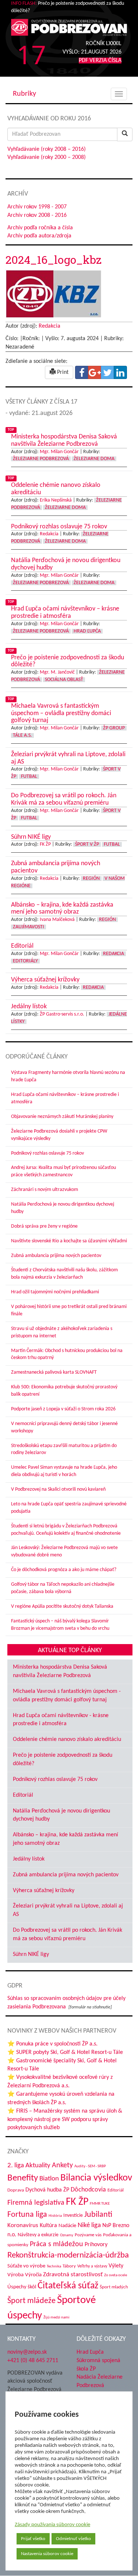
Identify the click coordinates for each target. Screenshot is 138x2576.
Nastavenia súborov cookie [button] (47, 2554)
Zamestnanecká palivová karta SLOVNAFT (54, 1372)
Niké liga (89, 2225)
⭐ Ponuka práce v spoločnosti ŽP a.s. (52, 2044)
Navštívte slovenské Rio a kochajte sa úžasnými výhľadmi (69, 1241)
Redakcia (49, 326)
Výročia (33, 2275)
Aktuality (38, 2165)
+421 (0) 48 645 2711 (33, 2361)
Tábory (69, 2266)
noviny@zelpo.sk (27, 2352)
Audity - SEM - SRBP (90, 2166)
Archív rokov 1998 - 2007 (37, 207)
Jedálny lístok (29, 1859)
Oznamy (67, 2235)
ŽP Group (114, 728)
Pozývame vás (88, 2235)
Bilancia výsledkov (96, 2178)
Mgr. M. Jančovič (57, 672)
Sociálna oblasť (64, 680)
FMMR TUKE (100, 2204)
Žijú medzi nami (56, 2318)
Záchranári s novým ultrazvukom (45, 1190)
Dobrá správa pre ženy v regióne (44, 1226)
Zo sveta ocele (116, 2275)
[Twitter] (107, 372)
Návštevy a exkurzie (38, 2235)
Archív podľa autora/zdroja (39, 236)
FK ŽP (45, 844)
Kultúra (48, 2226)
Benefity (23, 2178)
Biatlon (49, 2179)
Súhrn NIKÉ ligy (31, 1954)
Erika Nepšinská (56, 500)
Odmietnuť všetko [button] (73, 2539)
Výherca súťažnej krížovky (44, 1891)
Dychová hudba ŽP (47, 2190)
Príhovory (96, 2245)
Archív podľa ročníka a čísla (40, 228)
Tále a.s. (22, 735)
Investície (73, 2216)
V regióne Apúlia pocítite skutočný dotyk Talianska (62, 1606)
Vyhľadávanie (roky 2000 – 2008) (47, 157)
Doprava (16, 2190)
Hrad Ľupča (87, 631)
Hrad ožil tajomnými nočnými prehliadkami (55, 1292)
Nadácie (67, 2226)
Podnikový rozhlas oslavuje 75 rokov (47, 1153)
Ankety (62, 2165)
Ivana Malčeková (57, 920)
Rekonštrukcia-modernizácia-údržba (68, 2255)
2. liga (16, 2166)
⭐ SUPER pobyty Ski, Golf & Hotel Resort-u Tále (65, 2052)
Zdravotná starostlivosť (73, 2275)
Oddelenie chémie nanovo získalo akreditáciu (67, 1739)
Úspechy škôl (22, 2287)
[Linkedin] (120, 372)
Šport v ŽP (87, 844)
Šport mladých (114, 2287)
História (55, 2216)
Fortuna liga (27, 2215)
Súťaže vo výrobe (26, 2266)
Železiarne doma (94, 459)
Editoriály (25, 961)
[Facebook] (82, 372)
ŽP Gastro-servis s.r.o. (62, 1014)
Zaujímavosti (29, 927)
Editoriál (23, 1795)
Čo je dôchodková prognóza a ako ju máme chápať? (64, 1570)
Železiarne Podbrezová (41, 459)
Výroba (15, 2275)
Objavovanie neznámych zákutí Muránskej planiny (62, 1117)
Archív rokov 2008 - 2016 (37, 215)
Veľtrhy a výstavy (92, 2266)
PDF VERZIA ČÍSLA (100, 61)
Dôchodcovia (88, 2190)
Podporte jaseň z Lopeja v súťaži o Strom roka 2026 (63, 1409)
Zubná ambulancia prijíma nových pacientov (56, 1256)
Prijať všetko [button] (33, 2539)
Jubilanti (98, 2215)
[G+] (95, 372)
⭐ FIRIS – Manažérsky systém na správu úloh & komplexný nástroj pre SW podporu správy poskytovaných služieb (65, 2120)
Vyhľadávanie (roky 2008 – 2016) (47, 149)
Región (91, 879)
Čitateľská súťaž (68, 2286)
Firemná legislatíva (36, 2203)
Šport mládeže (31, 2301)
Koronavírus (23, 2225)
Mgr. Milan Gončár (59, 452)
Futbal (29, 777)
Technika (54, 2267)
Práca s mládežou (56, 2244)
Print (62, 372)
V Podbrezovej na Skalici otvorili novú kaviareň (58, 1489)
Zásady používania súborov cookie (52, 2525)
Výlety (116, 2266)
